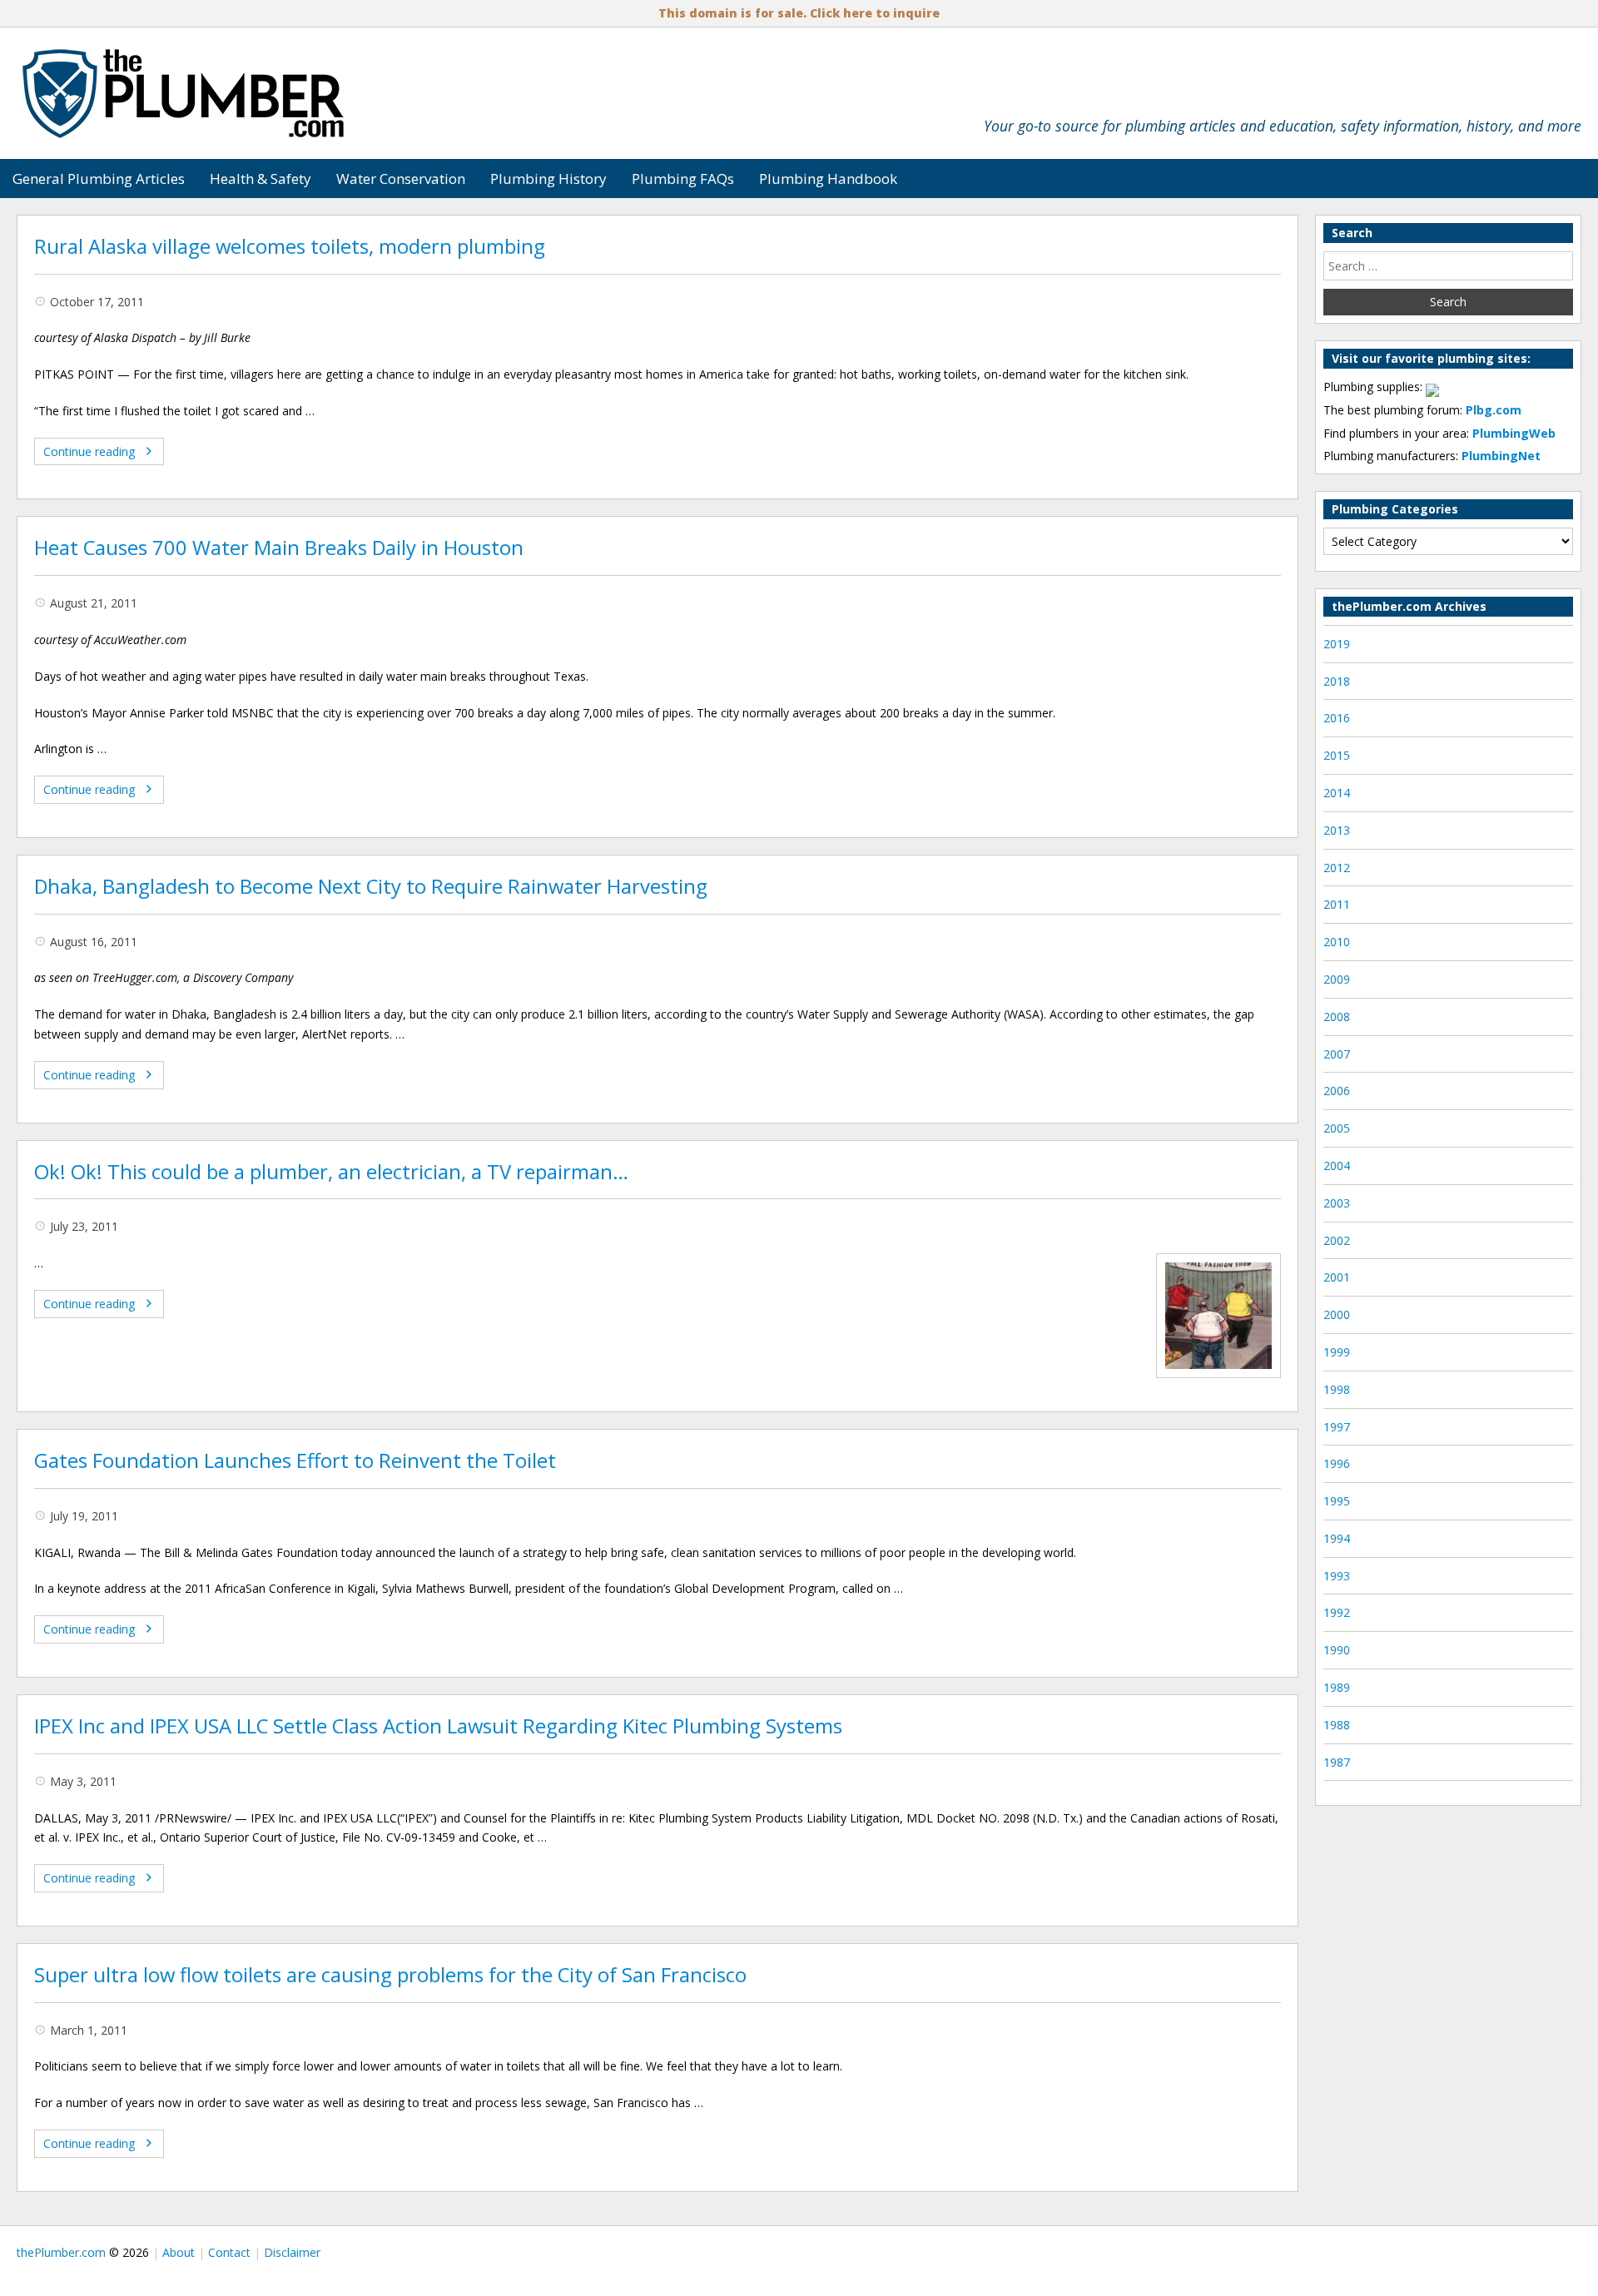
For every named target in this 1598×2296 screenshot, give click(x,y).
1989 (1337, 1687)
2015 (1337, 755)
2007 (1337, 1054)
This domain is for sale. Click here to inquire (799, 13)
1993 (1337, 1576)
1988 (1337, 1725)
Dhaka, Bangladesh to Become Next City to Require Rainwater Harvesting (371, 886)
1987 (1337, 1762)
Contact (229, 2252)
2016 (1337, 718)
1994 (1337, 1538)
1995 (1337, 1501)
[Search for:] (1448, 266)
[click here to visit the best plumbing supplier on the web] (1432, 387)
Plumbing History (548, 179)
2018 (1337, 681)
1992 (1337, 1612)
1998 (1337, 1389)
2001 (1337, 1277)
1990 (1337, 1650)
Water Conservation (401, 179)
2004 (1337, 1165)
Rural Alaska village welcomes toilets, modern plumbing (290, 246)
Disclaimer (292, 2252)
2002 (1337, 1240)
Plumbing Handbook (828, 179)
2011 (1337, 904)
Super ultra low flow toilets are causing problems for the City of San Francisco (390, 1975)
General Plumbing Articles (99, 179)
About (179, 2252)
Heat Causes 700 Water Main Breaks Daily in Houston (279, 548)
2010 (1337, 942)
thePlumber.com (61, 2252)
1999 (1337, 1352)
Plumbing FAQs (683, 179)
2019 (1337, 644)
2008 (1337, 1017)
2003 (1337, 1203)
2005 (1337, 1128)
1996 (1337, 1463)
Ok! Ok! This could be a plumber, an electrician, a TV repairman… (331, 1172)
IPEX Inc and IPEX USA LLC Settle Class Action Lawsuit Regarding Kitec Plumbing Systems (438, 1726)
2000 (1337, 1314)
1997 (1337, 1427)
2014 (1337, 793)
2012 (1337, 868)
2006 (1337, 1091)
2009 (1337, 979)
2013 (1337, 830)
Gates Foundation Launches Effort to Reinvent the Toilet (295, 1460)
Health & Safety (261, 179)
